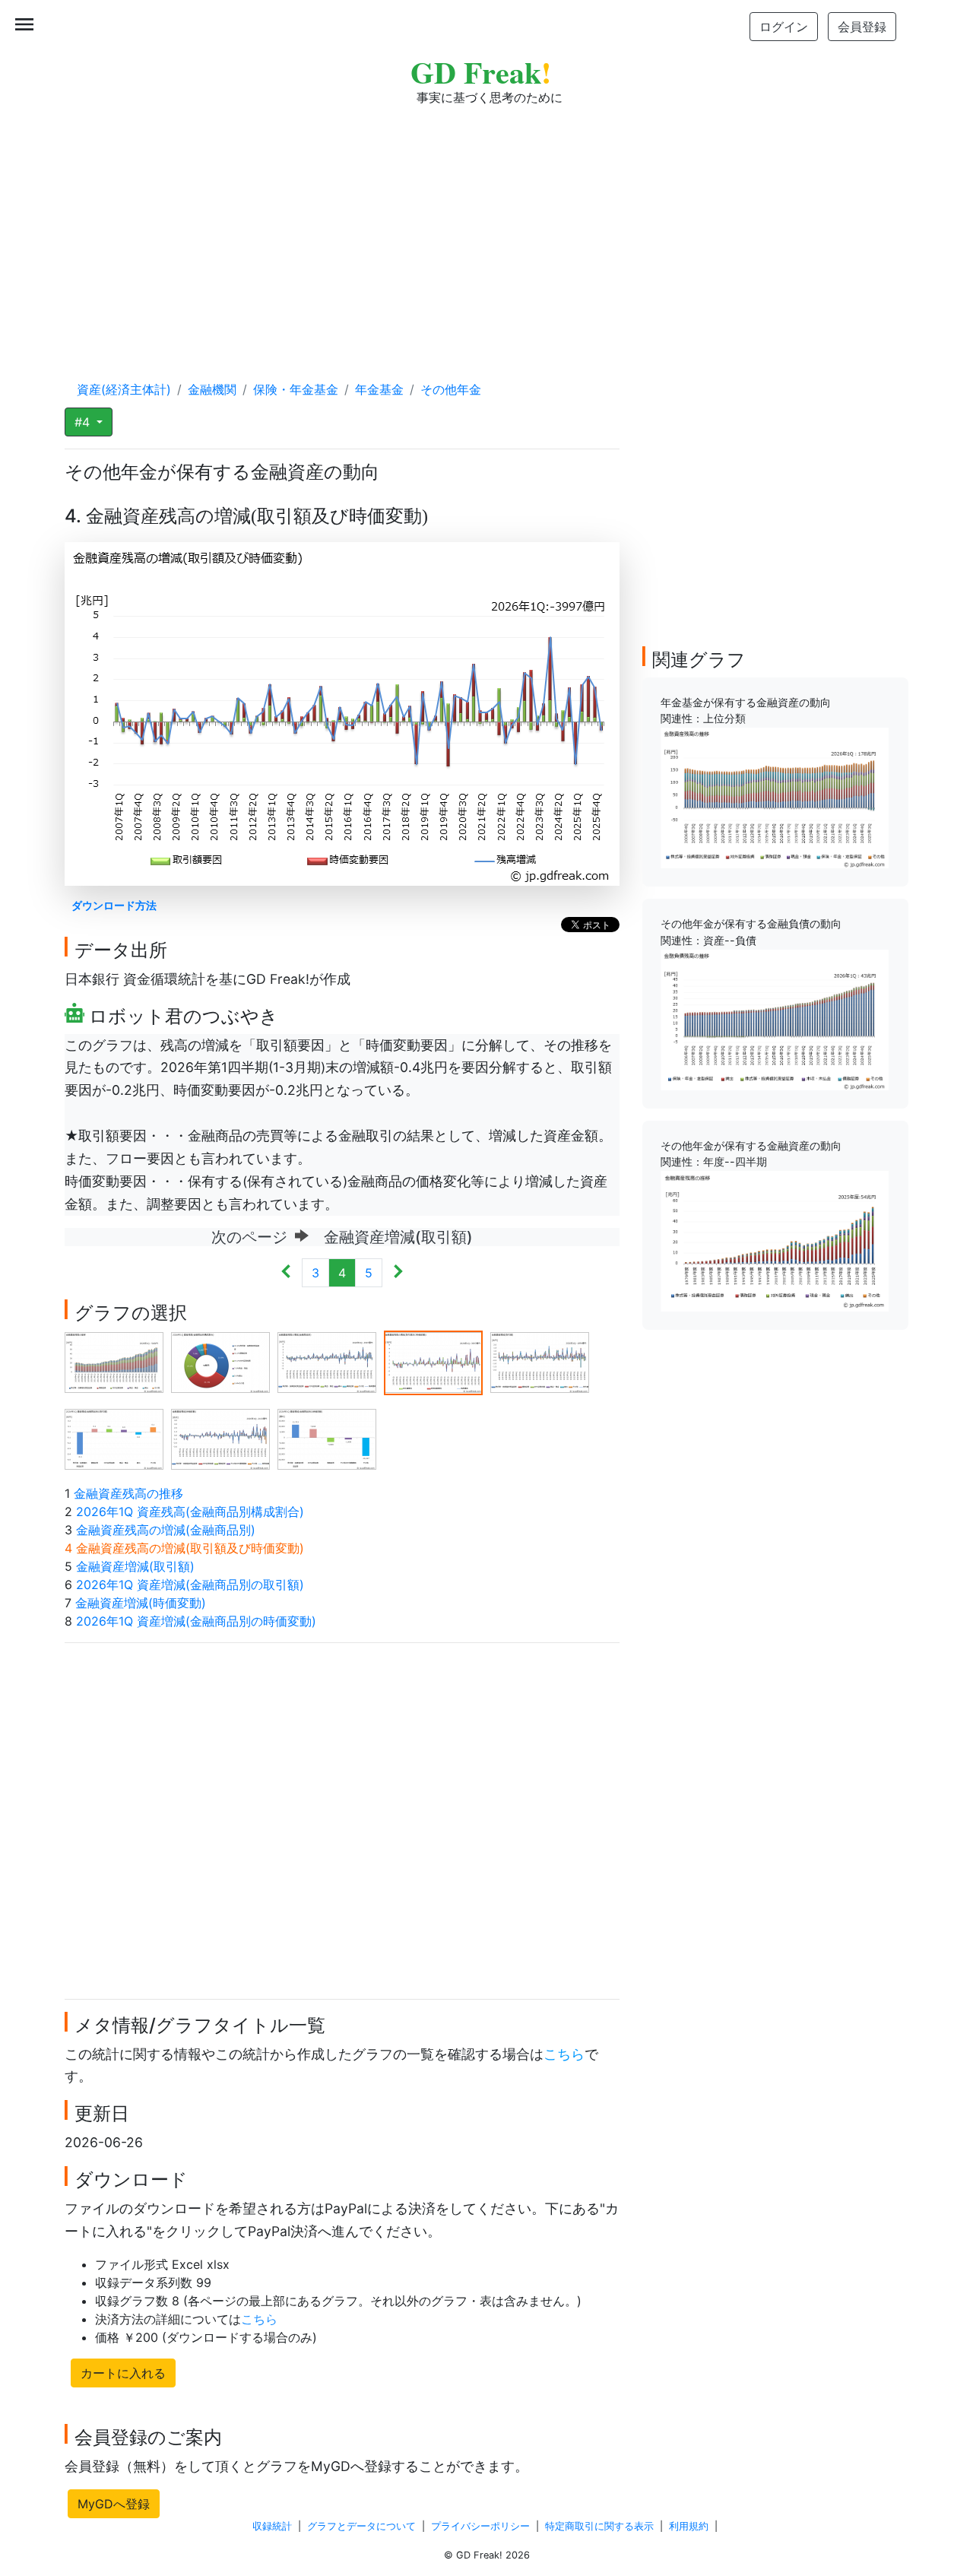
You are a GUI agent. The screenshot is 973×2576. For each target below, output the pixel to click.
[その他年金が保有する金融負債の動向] (775, 1019)
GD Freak (481, 72)
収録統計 (272, 2526)
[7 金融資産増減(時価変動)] (220, 1439)
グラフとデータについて (361, 2526)
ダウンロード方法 (114, 905)
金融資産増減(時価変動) (141, 1603)
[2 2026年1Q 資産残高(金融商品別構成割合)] (220, 1362)
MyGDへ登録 (114, 2504)
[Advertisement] (486, 228)
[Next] (398, 1273)
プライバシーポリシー (480, 2526)
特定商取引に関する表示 (599, 2526)
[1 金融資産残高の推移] (114, 1362)
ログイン (784, 27)
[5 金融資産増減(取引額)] (540, 1362)
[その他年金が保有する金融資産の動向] (775, 1240)
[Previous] (286, 1273)
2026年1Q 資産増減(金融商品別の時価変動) (196, 1621)
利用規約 (689, 2526)
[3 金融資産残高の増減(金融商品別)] (327, 1362)
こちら (564, 2054)
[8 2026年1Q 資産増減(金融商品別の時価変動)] (327, 1439)
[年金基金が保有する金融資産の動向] (775, 797)
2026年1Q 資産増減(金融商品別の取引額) (190, 1585)
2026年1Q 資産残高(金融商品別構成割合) (190, 1512)
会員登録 (862, 27)
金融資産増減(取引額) (135, 1566)
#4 (84, 422)
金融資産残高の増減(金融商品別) (166, 1530)
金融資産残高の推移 (128, 1493)
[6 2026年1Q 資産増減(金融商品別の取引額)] (114, 1439)
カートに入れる (123, 2373)
